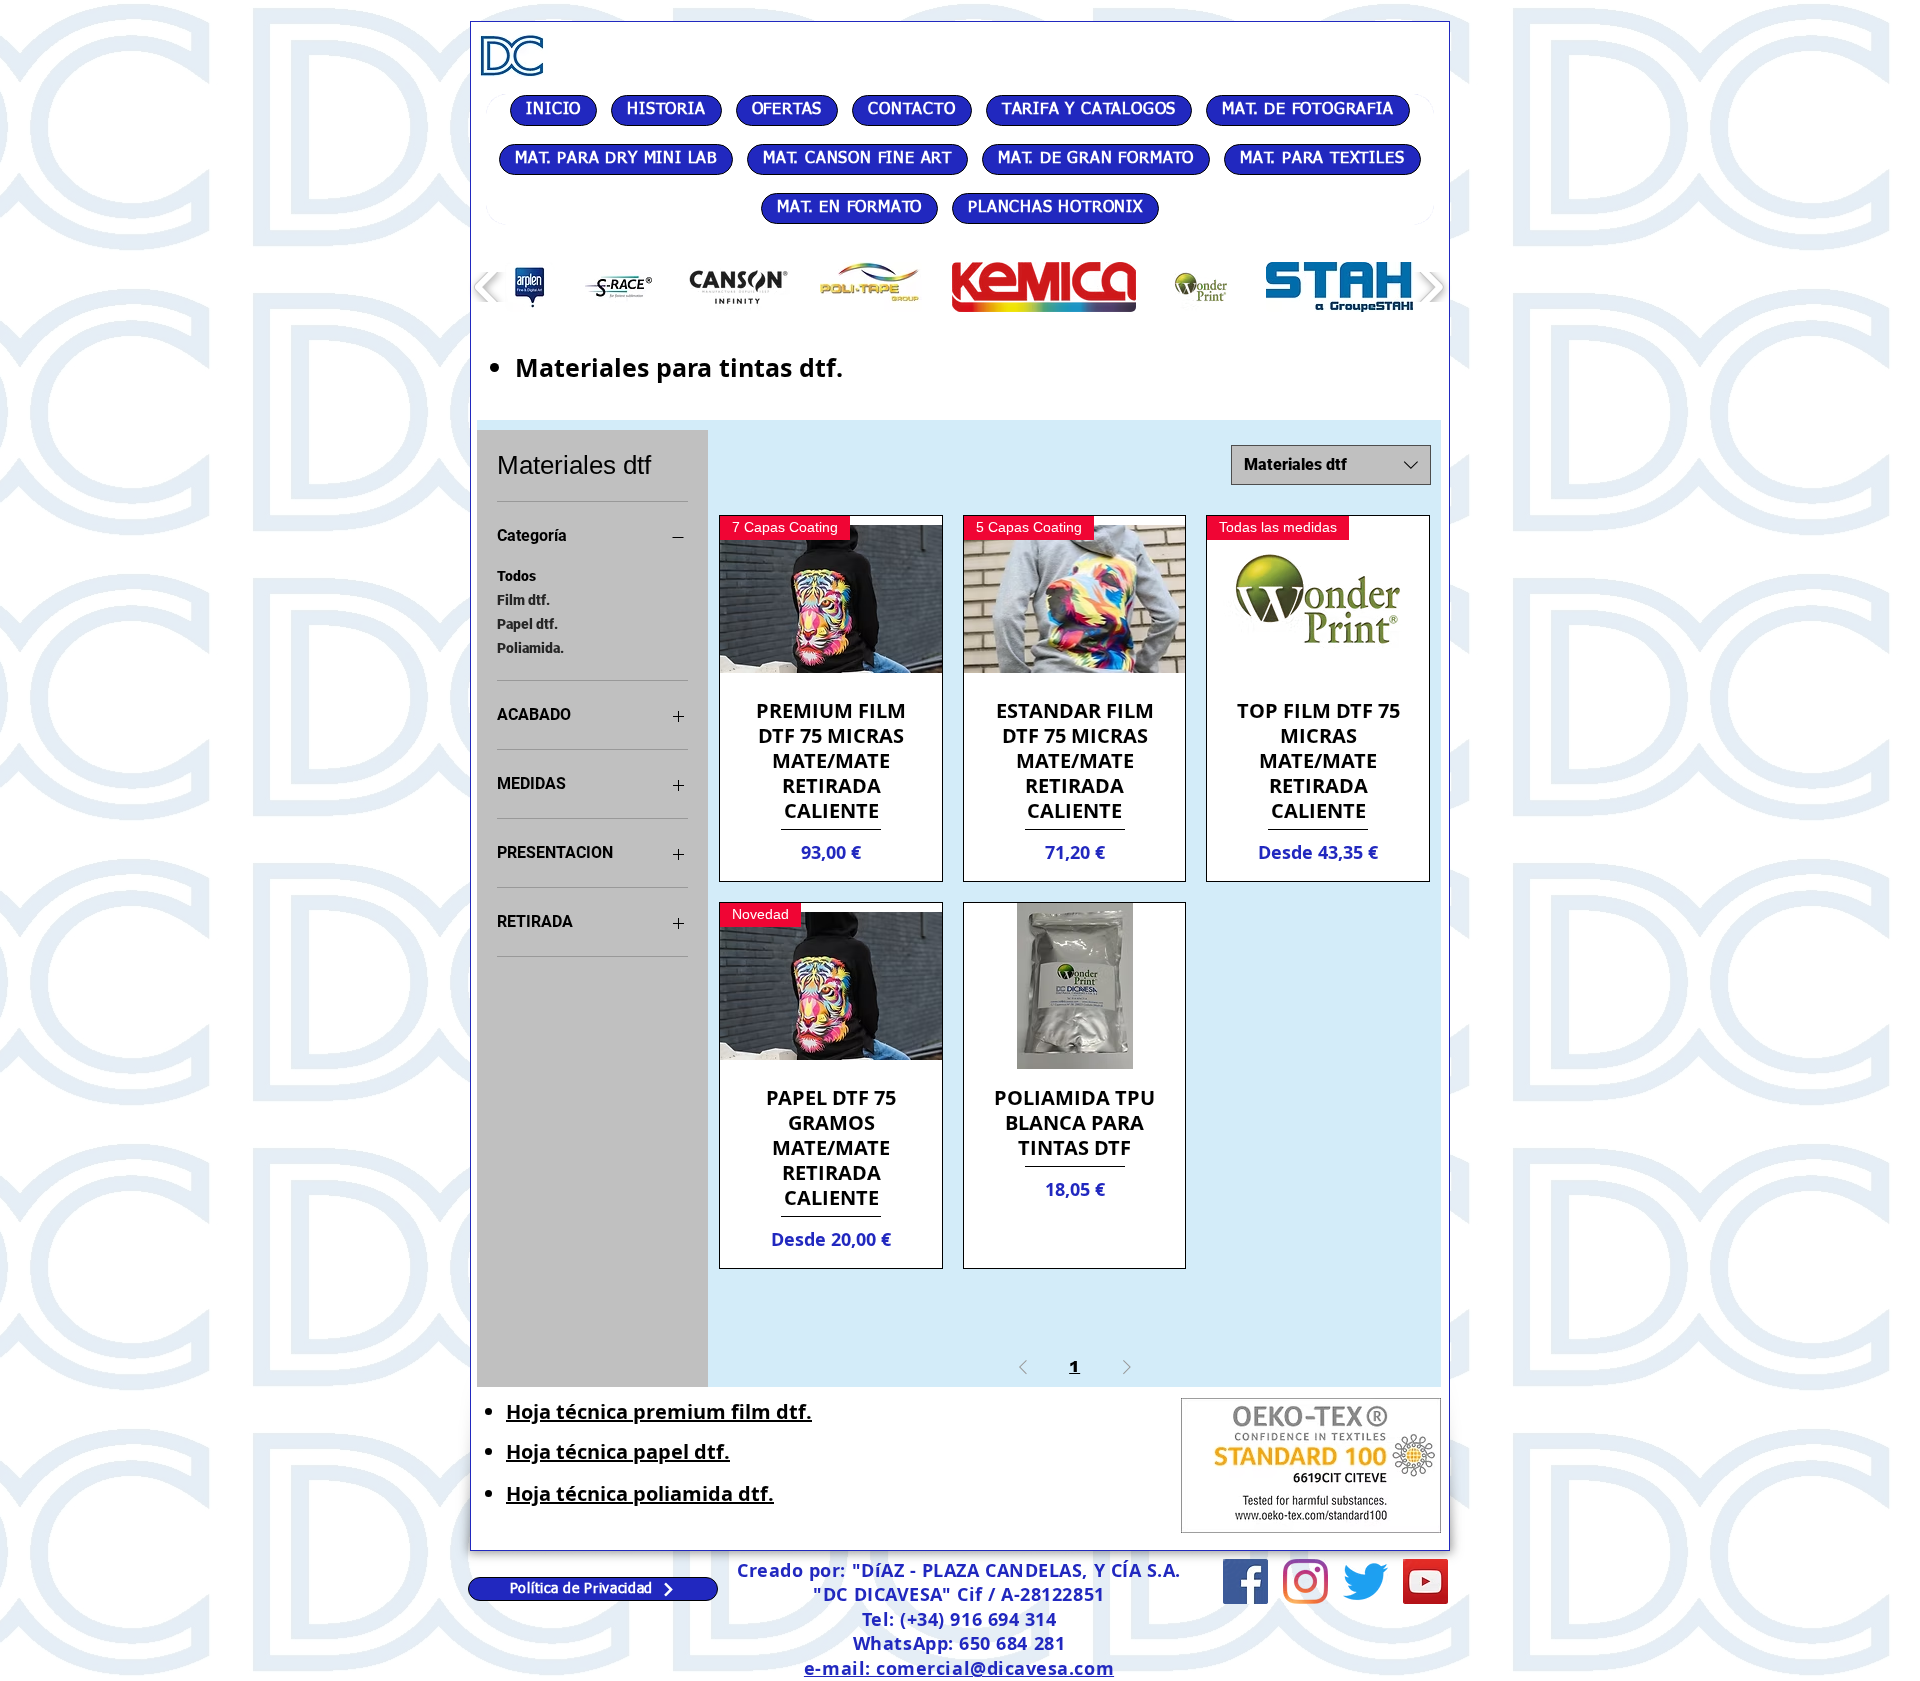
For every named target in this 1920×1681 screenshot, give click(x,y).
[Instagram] (1305, 1581)
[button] (530, 287)
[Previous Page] (1023, 1367)
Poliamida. (530, 648)
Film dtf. (523, 600)
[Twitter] (1365, 1581)
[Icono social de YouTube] (1425, 1581)
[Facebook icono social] (1245, 1581)
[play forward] (1430, 287)
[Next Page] (1127, 1367)
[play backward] (487, 287)
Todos (516, 576)
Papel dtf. (527, 624)
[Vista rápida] (1075, 986)
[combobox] (1331, 465)
